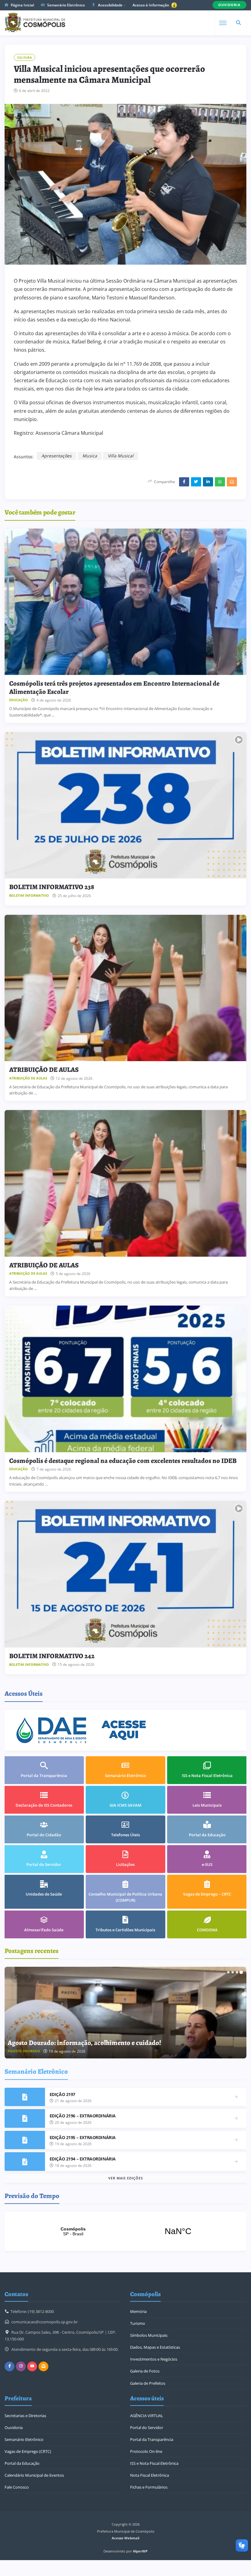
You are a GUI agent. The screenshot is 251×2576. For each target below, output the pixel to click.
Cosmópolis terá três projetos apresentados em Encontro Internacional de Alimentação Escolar (114, 687)
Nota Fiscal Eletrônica (150, 2475)
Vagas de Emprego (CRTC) (28, 2451)
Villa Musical (121, 456)
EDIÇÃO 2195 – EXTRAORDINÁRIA (83, 2137)
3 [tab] (237, 1972)
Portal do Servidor (147, 2428)
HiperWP (140, 2551)
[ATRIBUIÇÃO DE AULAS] (125, 988)
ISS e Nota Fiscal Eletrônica (154, 2463)
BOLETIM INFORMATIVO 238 (52, 887)
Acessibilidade (110, 5)
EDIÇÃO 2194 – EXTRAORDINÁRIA (83, 2159)
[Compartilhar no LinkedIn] (208, 482)
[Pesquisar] (238, 23)
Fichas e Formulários (149, 2487)
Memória (138, 2311)
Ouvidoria (14, 2428)
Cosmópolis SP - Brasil (125, 2231)
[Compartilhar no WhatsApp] (220, 482)
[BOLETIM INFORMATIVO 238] (125, 805)
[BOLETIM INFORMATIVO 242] (125, 1574)
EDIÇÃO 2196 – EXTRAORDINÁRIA (83, 2116)
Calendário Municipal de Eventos (34, 2475)
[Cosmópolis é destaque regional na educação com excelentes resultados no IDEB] (125, 1379)
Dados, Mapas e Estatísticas (155, 2347)
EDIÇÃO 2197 (62, 2094)
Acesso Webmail (125, 2538)
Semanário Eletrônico (66, 5)
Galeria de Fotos (145, 2371)
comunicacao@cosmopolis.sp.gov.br (45, 2322)
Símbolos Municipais (149, 2335)
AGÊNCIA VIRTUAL (147, 2416)
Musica (90, 456)
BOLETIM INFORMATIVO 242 (52, 1656)
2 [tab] (233, 1972)
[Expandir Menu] (223, 23)
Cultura (24, 57)
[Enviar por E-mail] (232, 482)
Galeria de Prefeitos (148, 2383)
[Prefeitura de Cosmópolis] (35, 23)
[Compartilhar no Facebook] (184, 482)
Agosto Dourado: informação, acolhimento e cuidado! (84, 2043)
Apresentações (56, 456)
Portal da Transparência (152, 2439)
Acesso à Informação (151, 5)
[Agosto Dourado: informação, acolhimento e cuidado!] (125, 2013)
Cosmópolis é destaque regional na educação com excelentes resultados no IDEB (123, 1461)
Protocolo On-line (146, 2451)
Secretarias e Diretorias (25, 2416)
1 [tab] (228, 1972)
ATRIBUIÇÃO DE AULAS (44, 1070)
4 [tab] (241, 1972)
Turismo (138, 2323)
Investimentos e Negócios (154, 2359)
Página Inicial (22, 5)
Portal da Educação (22, 2463)
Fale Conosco (17, 2487)
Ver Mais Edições (126, 2178)
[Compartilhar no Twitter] (196, 482)
